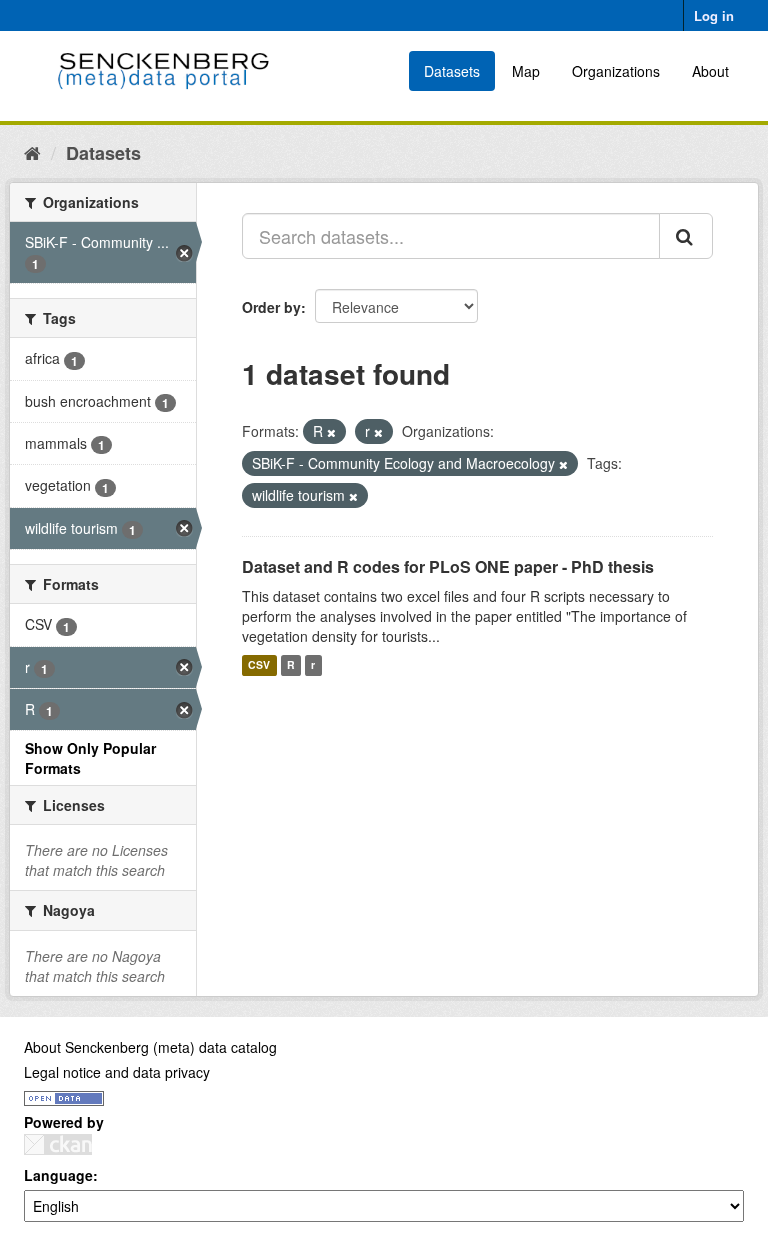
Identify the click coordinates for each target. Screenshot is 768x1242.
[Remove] (331, 432)
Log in (714, 15)
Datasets (452, 71)
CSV (259, 665)
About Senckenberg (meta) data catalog (150, 1047)
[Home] (32, 152)
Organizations (616, 71)
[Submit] (686, 236)
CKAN (58, 1144)
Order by (271, 307)
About (710, 71)
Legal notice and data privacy (117, 1072)
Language (58, 1175)
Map (526, 71)
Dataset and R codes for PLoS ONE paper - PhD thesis (448, 566)
